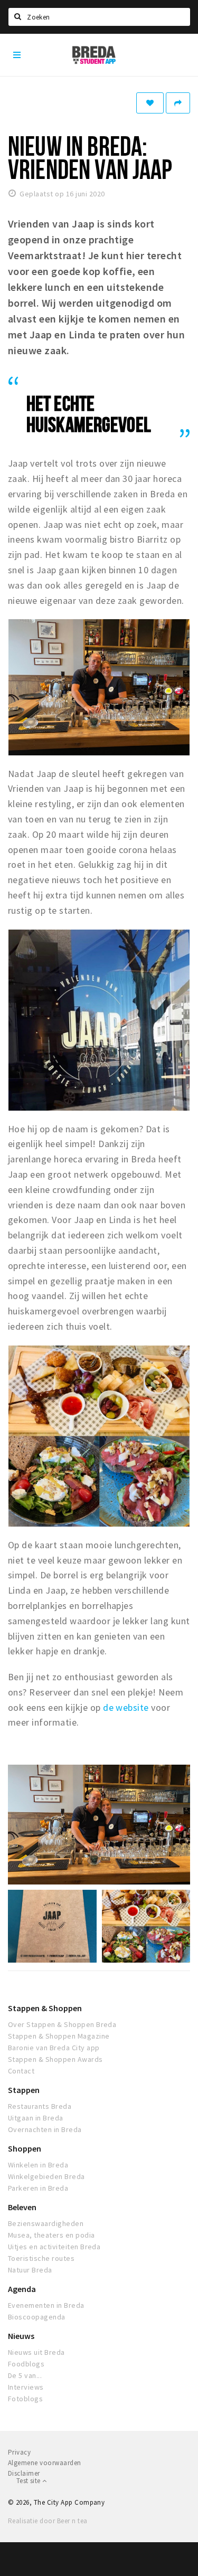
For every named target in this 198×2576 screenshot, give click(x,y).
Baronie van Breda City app (54, 2048)
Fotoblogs (25, 2399)
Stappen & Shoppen (45, 2008)
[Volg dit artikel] (150, 103)
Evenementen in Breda (46, 2305)
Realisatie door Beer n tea (48, 2521)
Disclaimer (24, 2473)
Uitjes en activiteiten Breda (54, 2247)
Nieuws (21, 2336)
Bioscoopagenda (37, 2317)
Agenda (22, 2289)
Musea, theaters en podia (51, 2235)
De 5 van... (25, 2375)
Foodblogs (26, 2364)
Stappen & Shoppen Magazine (59, 2036)
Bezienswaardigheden (46, 2223)
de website (126, 1707)
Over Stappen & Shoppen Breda (62, 2024)
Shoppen (25, 2148)
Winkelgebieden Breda (46, 2176)
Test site (29, 2481)
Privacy (19, 2452)
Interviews (26, 2387)
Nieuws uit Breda (36, 2352)
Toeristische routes (41, 2258)
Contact (21, 2071)
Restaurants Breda (40, 2106)
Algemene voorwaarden (45, 2463)
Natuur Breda (30, 2270)
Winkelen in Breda (38, 2165)
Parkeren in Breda (38, 2188)
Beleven (22, 2207)
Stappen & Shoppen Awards (55, 2059)
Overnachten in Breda (45, 2129)
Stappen (24, 2090)
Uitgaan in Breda (36, 2118)
